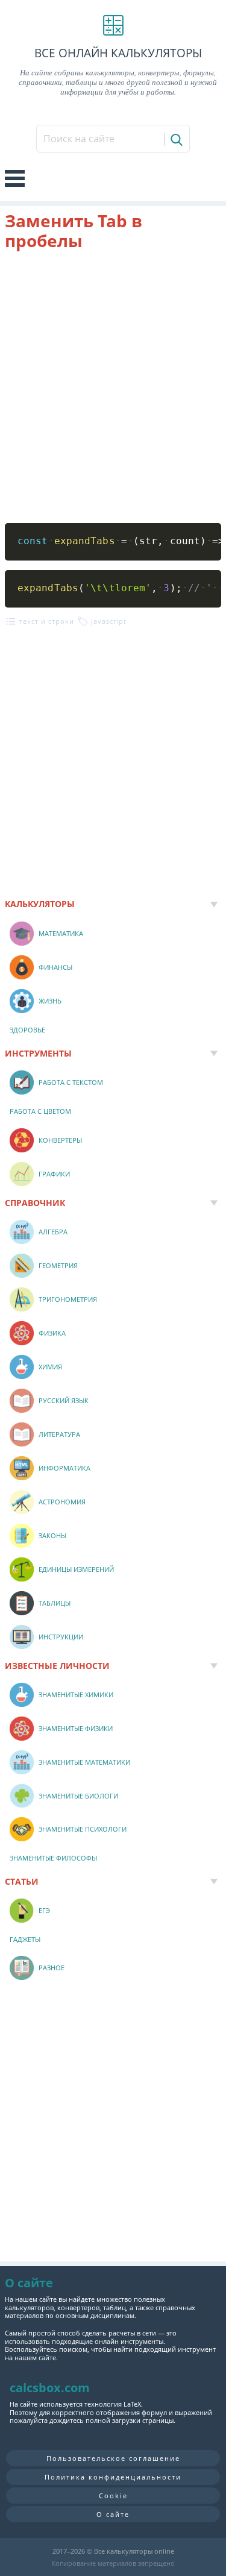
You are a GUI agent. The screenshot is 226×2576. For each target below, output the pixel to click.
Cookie (113, 2496)
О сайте (113, 2514)
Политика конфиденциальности (113, 2477)
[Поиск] (176, 139)
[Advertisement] (113, 387)
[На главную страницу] (113, 25)
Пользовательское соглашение (113, 2458)
